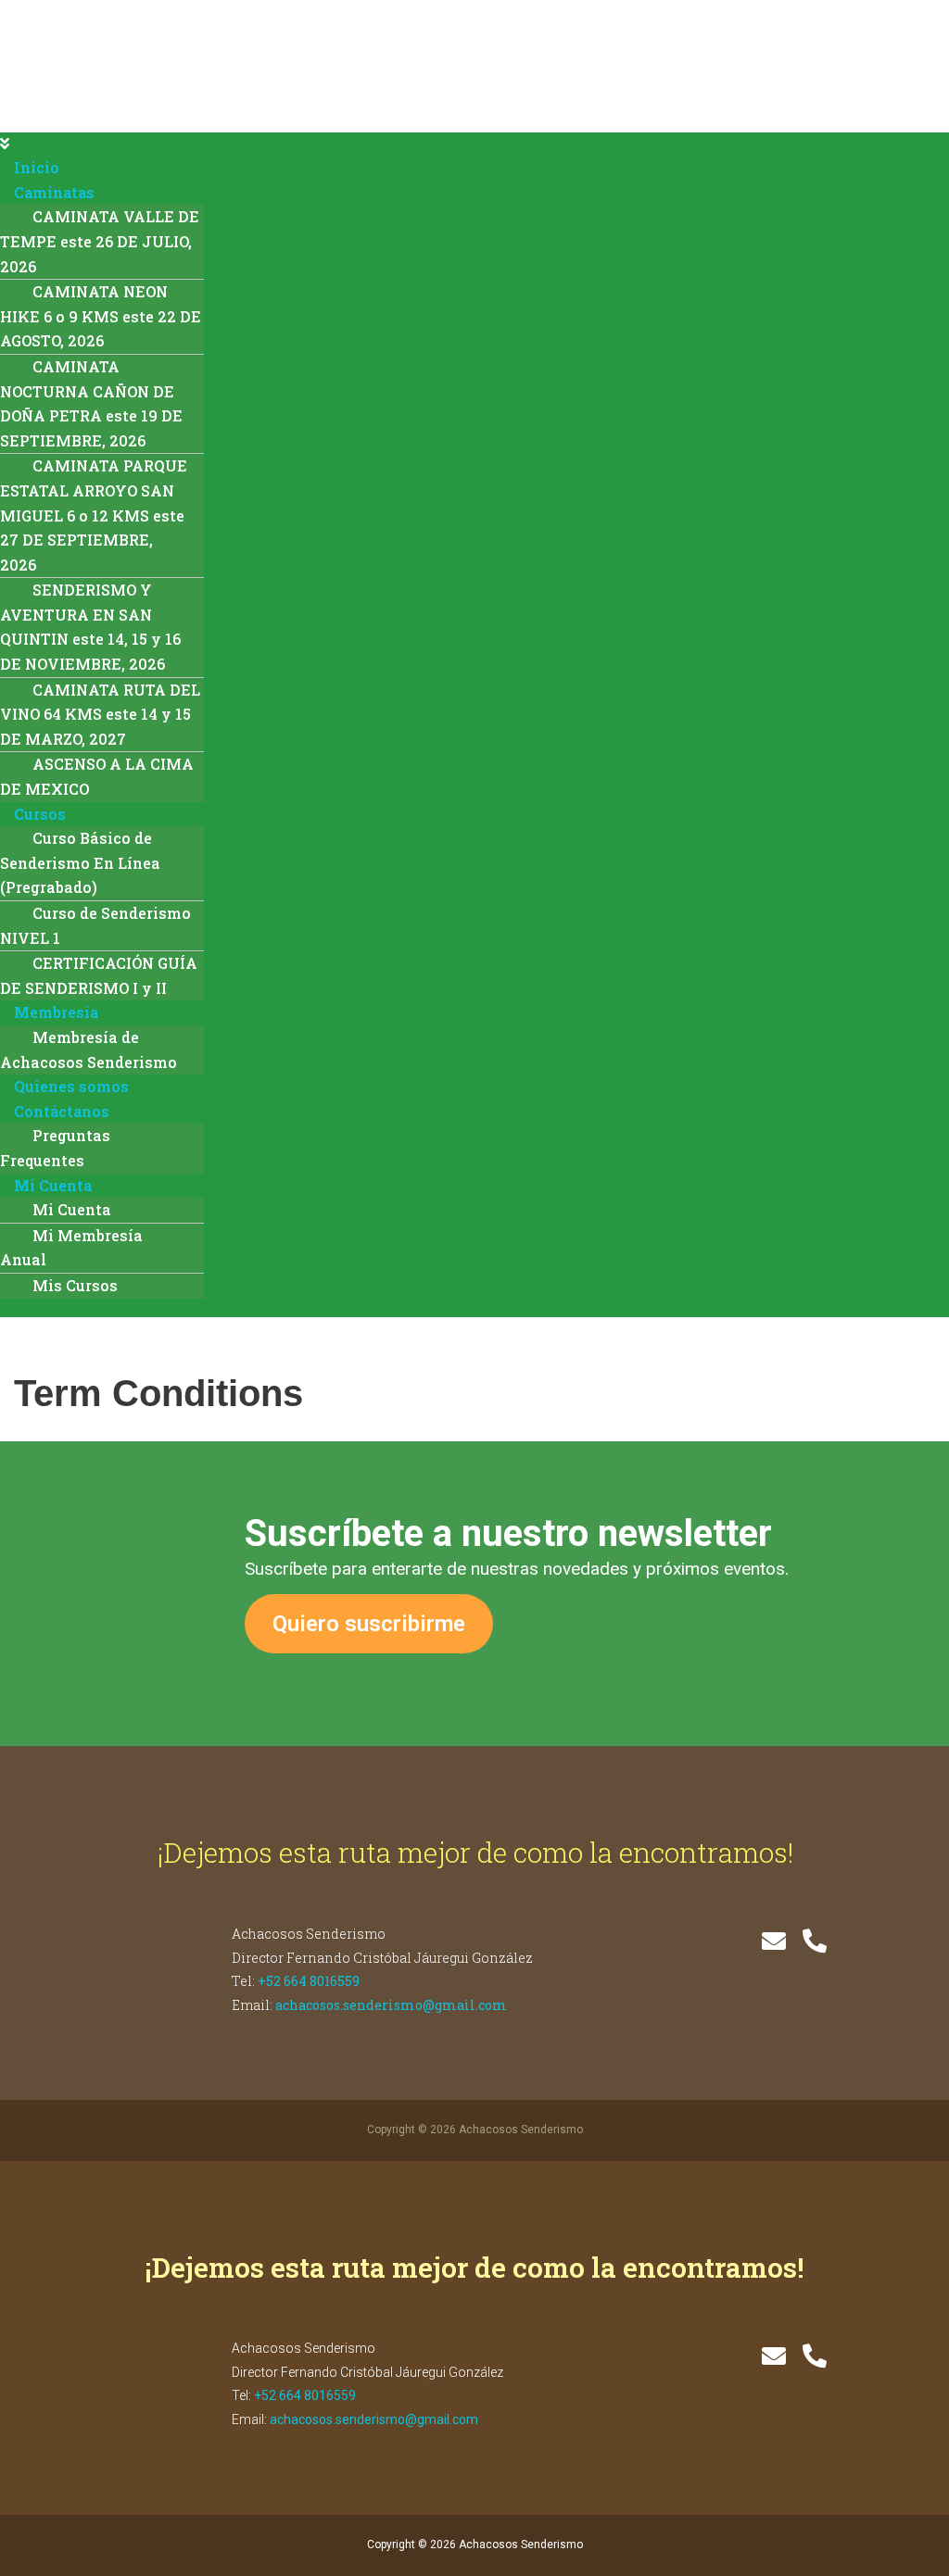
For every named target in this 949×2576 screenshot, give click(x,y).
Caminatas (54, 192)
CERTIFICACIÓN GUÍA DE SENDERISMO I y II (99, 975)
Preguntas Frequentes (55, 1148)
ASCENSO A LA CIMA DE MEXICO (97, 776)
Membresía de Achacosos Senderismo (89, 1049)
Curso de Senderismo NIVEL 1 (95, 925)
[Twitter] (774, 1941)
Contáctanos (62, 1111)
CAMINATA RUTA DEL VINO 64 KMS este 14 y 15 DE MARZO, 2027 (100, 714)
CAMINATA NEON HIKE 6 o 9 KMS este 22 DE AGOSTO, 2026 (101, 316)
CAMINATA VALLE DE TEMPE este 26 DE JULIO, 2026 (100, 241)
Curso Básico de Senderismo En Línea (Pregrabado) (80, 862)
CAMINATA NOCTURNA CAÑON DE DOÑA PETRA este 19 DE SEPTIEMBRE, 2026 (91, 403)
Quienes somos (71, 1086)
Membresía (56, 1012)
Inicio (37, 167)
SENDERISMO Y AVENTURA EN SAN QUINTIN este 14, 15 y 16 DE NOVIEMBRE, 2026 (90, 627)
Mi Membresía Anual (71, 1248)
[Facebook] (733, 1941)
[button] (474, 145)
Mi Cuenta (53, 1185)
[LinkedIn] (815, 1941)
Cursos (40, 814)
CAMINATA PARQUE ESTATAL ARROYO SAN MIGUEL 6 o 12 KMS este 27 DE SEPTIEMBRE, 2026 (94, 515)
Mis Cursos (75, 1285)
